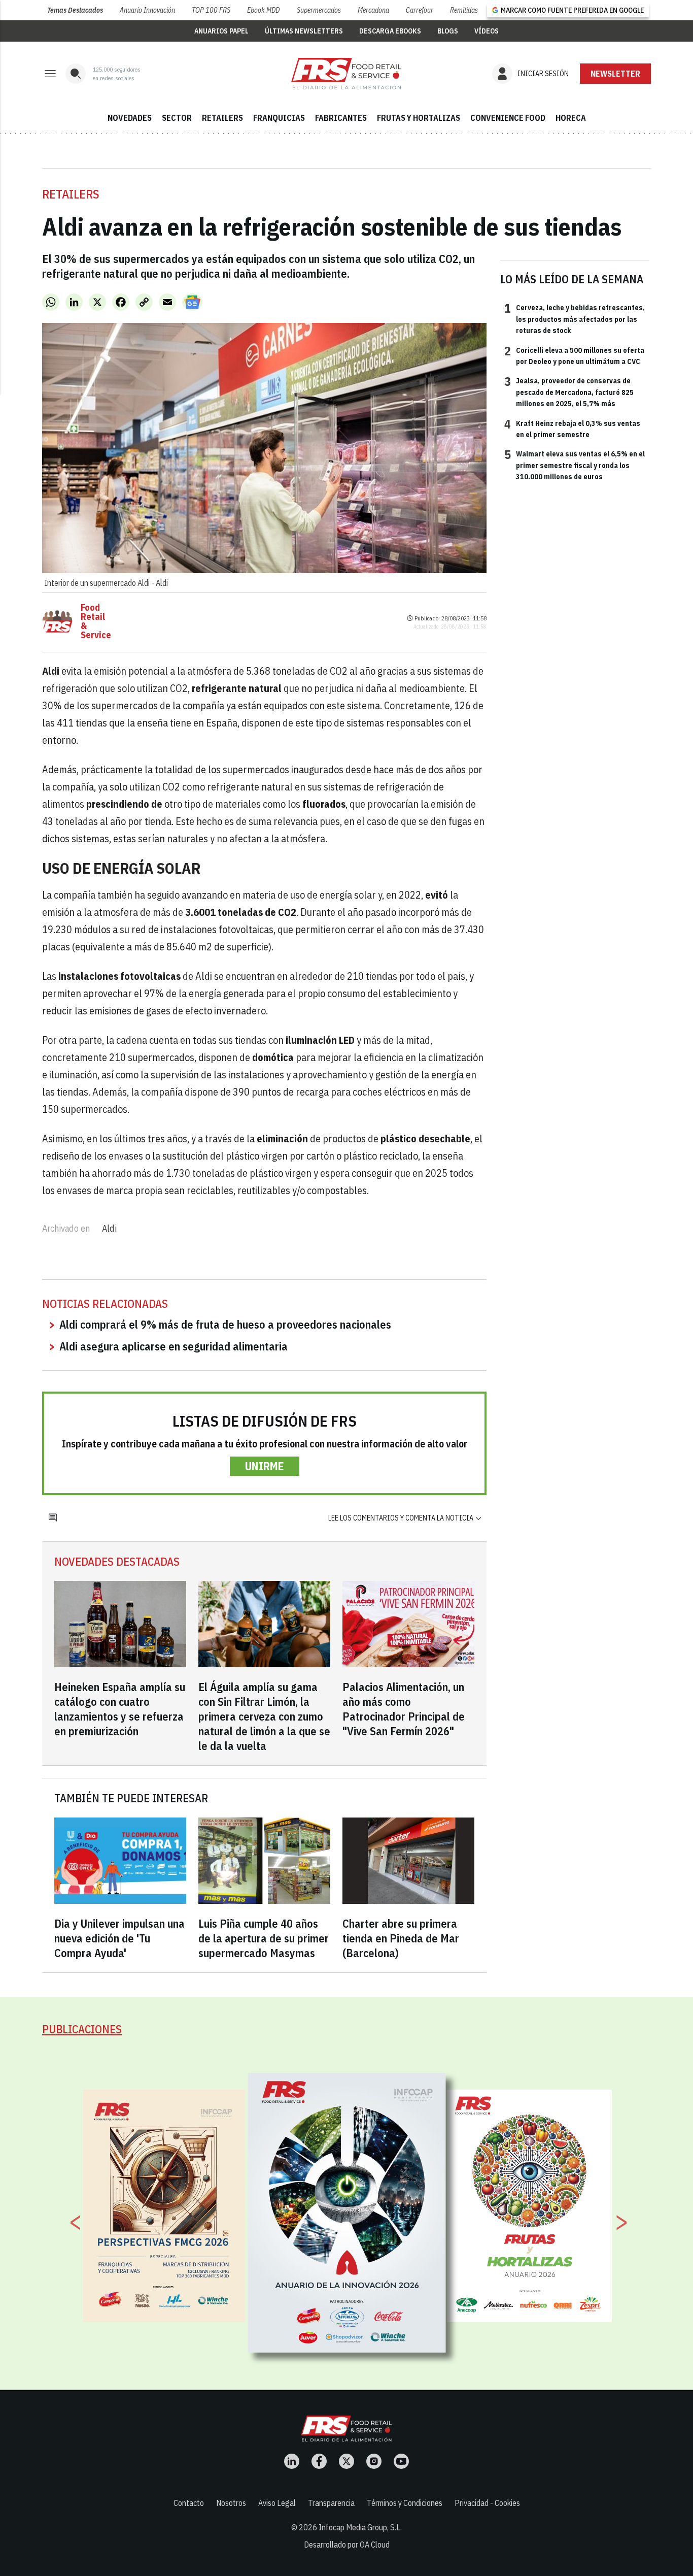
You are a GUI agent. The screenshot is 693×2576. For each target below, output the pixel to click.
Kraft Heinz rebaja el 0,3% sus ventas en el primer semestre (572, 428)
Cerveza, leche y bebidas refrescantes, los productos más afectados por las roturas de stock (575, 319)
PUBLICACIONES (82, 2029)
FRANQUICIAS (279, 118)
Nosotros (231, 2503)
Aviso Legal (277, 2503)
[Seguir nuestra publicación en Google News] (192, 302)
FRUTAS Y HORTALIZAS (419, 118)
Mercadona (373, 10)
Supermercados (319, 10)
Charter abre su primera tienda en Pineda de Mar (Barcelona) (401, 1938)
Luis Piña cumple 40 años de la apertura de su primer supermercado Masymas (264, 1938)
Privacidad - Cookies (487, 2503)
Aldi (109, 1228)
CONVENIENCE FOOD (508, 118)
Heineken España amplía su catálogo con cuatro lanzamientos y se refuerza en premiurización (120, 1709)
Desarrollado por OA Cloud (347, 2545)
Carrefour (420, 10)
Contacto (189, 2503)
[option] (347, 2213)
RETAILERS (222, 118)
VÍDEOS (487, 31)
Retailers (71, 194)
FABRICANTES (341, 118)
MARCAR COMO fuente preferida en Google (572, 10)
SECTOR (177, 118)
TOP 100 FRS (211, 10)
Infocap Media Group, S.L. (360, 2527)
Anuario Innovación (147, 10)
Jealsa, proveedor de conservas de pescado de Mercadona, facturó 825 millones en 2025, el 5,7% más (569, 392)
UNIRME (265, 1466)
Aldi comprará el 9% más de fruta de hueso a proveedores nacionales (225, 1324)
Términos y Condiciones (405, 2503)
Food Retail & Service (96, 621)
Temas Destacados (75, 10)
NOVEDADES (130, 118)
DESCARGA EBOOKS (390, 31)
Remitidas (464, 10)
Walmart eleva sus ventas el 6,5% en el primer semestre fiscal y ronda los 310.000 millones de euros (575, 465)
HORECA (571, 118)
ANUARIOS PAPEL (221, 31)
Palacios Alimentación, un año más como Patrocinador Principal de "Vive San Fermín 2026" (404, 1709)
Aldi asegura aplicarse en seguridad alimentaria (174, 1346)
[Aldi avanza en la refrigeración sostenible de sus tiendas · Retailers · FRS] (346, 74)
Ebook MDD (263, 10)
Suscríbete (616, 74)
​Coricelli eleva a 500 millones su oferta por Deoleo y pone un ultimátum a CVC (574, 355)
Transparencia (331, 2503)
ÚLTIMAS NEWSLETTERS (304, 31)
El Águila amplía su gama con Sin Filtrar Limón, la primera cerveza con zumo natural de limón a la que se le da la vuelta (264, 1716)
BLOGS (448, 31)
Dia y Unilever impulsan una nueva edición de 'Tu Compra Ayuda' (119, 1938)
